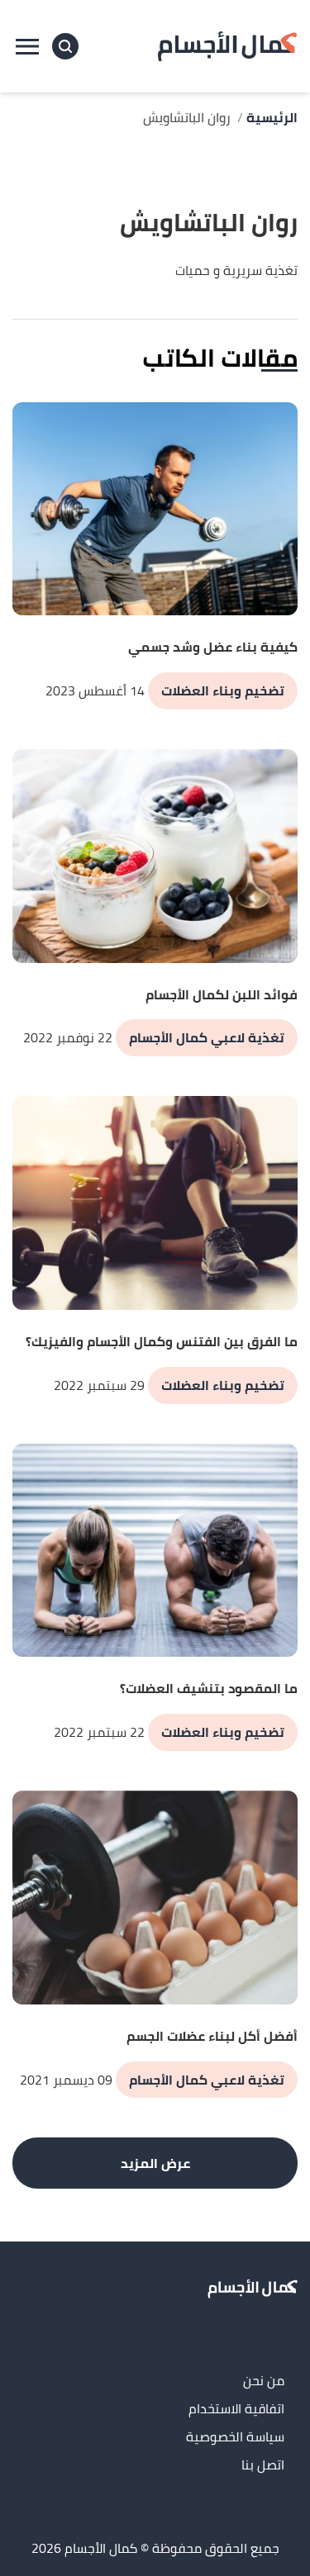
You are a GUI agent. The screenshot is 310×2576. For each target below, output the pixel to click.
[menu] (27, 46)
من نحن (264, 2381)
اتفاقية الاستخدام (236, 2410)
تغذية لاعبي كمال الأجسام (207, 1037)
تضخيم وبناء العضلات (223, 690)
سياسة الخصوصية (235, 2438)
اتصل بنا (263, 2466)
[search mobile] (65, 46)
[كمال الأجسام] (227, 46)
